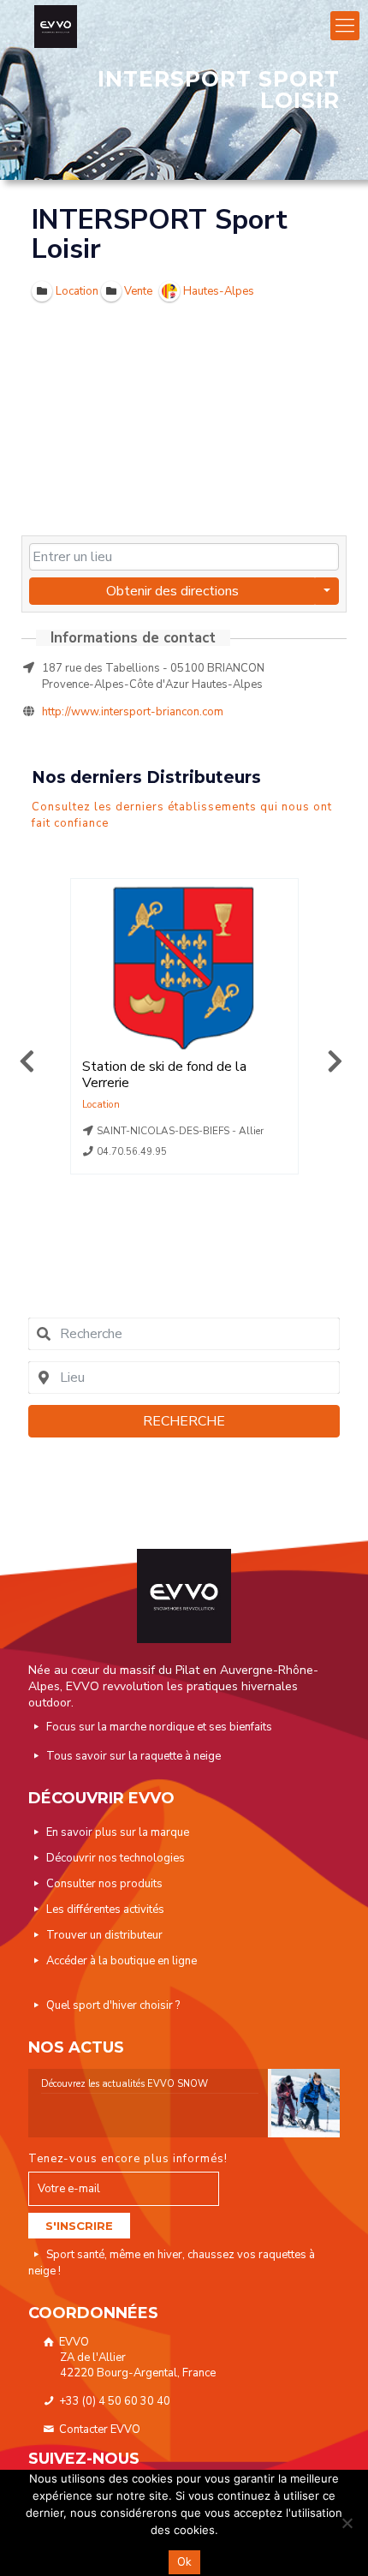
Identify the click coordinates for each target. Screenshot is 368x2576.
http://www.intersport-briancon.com (133, 712)
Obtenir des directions (172, 591)
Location (101, 1104)
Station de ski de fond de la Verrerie (164, 1075)
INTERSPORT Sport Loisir (160, 234)
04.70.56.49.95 (132, 1152)
